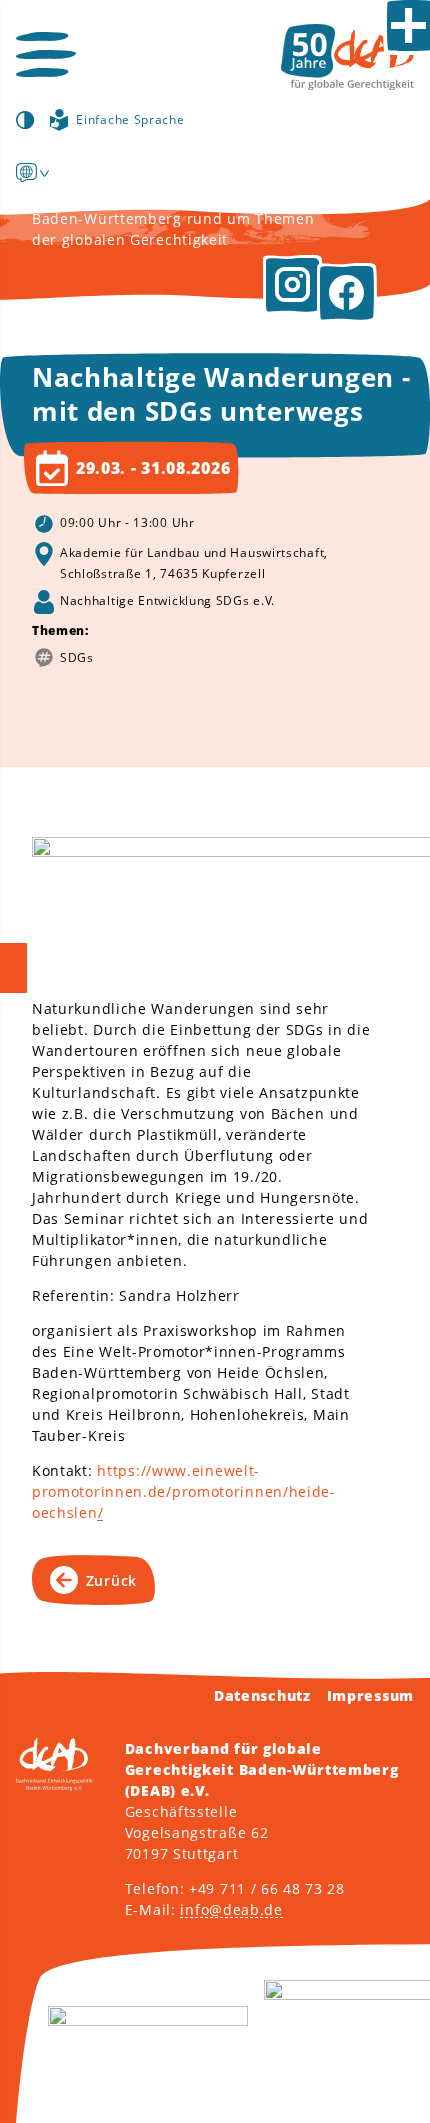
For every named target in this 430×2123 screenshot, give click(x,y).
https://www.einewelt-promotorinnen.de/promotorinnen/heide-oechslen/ (184, 1491)
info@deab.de (231, 1909)
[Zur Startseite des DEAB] (347, 57)
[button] (46, 54)
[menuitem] (26, 172)
